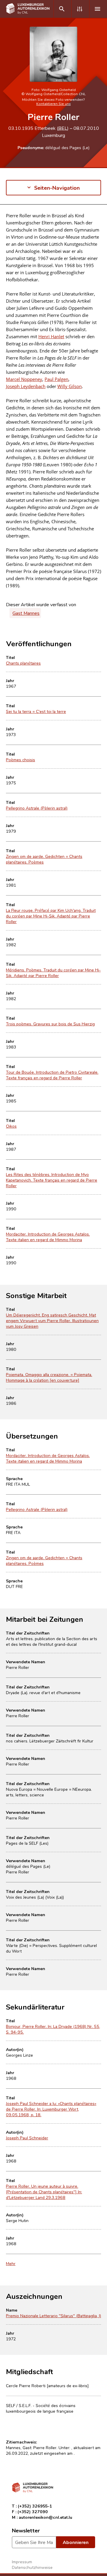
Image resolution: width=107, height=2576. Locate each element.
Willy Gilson (70, 386)
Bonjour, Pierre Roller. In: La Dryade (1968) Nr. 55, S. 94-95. (53, 2029)
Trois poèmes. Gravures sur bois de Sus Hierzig (50, 1024)
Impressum (22, 2562)
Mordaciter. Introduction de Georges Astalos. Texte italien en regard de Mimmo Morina (48, 1237)
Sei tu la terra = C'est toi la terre (36, 711)
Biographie (17, 221)
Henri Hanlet (51, 336)
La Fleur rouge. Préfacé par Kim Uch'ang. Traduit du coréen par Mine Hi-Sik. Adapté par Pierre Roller (51, 916)
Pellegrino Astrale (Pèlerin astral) (37, 808)
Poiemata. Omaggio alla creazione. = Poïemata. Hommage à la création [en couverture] (49, 1377)
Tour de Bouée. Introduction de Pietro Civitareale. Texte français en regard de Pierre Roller (52, 1075)
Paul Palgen (56, 379)
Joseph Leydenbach (26, 386)
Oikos (11, 1126)
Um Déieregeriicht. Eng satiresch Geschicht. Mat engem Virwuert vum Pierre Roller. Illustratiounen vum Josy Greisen (52, 1320)
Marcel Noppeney (24, 379)
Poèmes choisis (21, 760)
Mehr (11, 2263)
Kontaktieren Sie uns (53, 103)
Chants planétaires (23, 663)
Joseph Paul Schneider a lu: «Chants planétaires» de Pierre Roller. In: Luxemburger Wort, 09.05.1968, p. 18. (51, 2109)
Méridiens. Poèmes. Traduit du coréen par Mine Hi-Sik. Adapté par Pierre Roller (53, 973)
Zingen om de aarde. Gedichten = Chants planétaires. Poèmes (44, 859)
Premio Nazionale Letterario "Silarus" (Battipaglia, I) (53, 2316)
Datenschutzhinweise (32, 2567)
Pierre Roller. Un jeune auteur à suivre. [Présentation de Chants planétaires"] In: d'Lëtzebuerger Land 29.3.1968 (44, 2192)
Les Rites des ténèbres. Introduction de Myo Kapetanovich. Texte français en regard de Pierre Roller (52, 1180)
